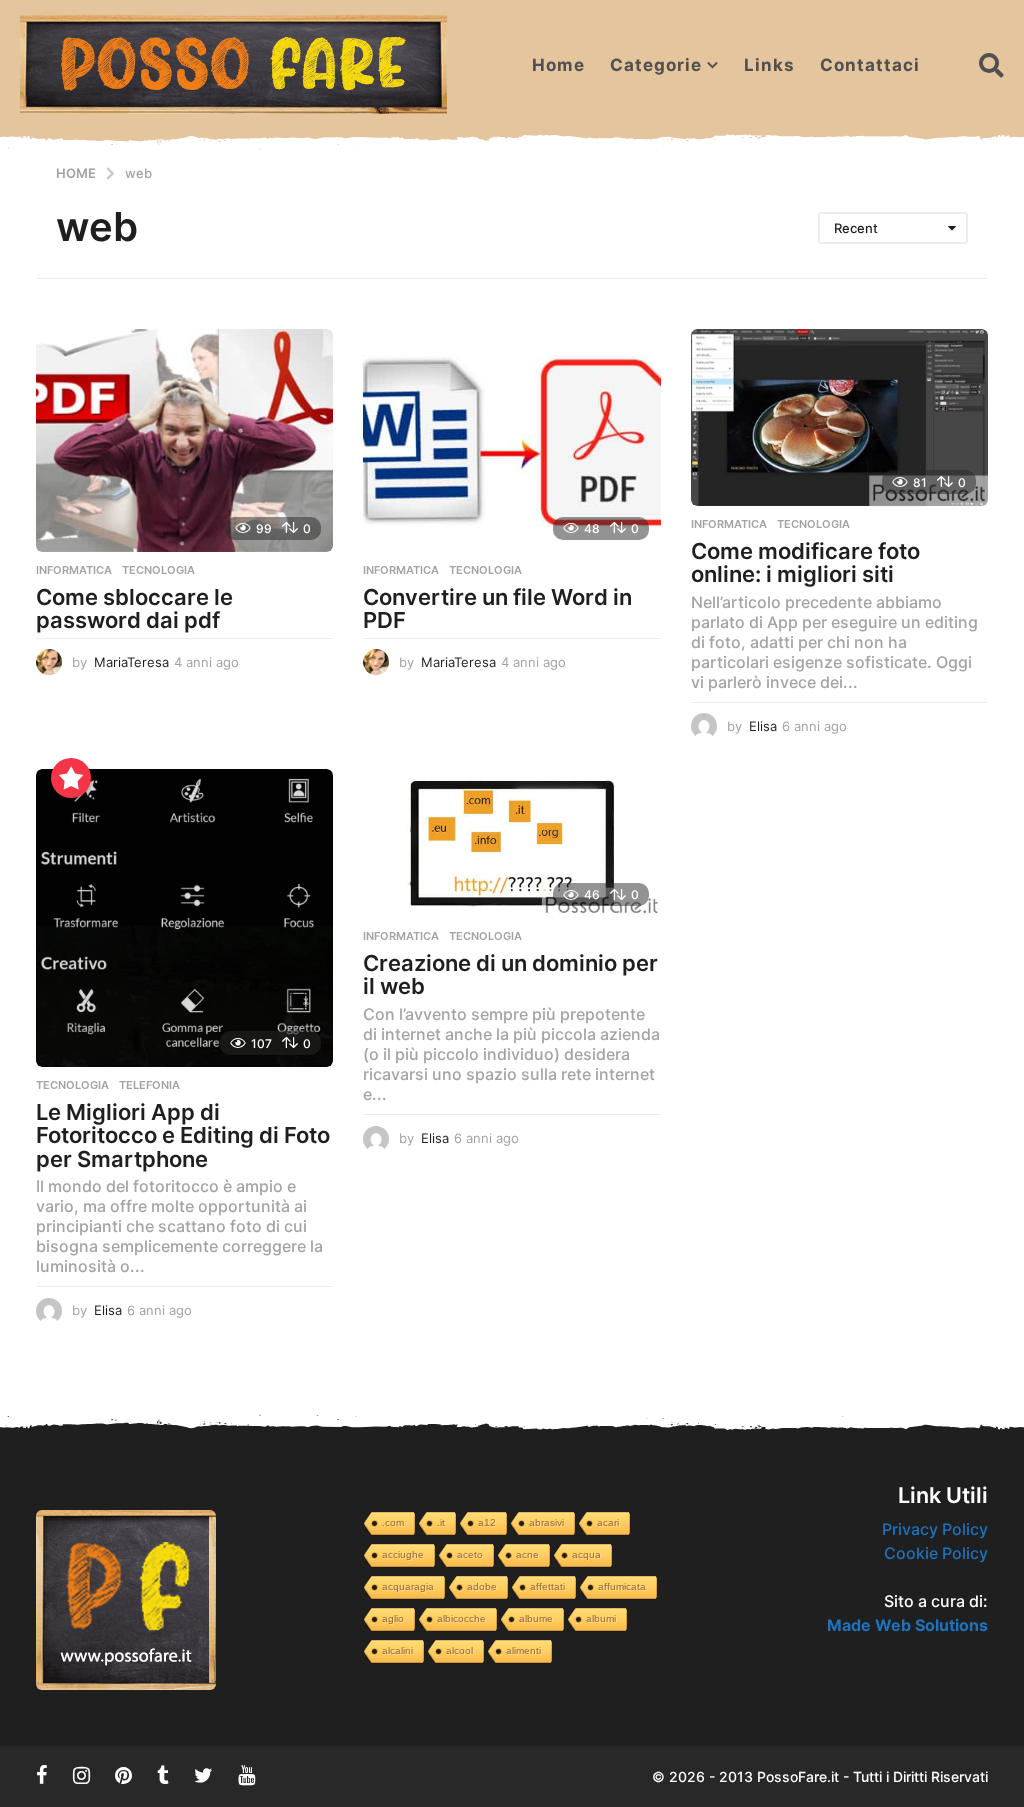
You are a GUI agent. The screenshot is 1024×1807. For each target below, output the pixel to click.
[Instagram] (81, 1775)
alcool (459, 1650)
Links (769, 65)
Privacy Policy (935, 1529)
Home (558, 65)
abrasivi (546, 1522)
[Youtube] (246, 1775)
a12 (487, 1522)
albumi (601, 1618)
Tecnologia (158, 570)
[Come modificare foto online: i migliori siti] (839, 417)
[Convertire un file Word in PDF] (511, 440)
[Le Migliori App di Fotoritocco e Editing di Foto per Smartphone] (184, 917)
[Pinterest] (123, 1775)
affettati (547, 1586)
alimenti (523, 1650)
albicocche (461, 1618)
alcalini (397, 1650)
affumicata (622, 1586)
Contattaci (870, 65)
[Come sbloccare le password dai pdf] (184, 440)
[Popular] (71, 778)
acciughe (403, 1554)
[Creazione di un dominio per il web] (511, 843)
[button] (991, 65)
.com (393, 1522)
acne (527, 1554)
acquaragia (408, 1586)
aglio (393, 1618)
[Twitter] (203, 1775)
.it (441, 1522)
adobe (482, 1586)
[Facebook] (42, 1775)
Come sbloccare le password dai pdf (134, 609)
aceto (470, 1554)
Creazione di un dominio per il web (510, 975)
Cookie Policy (936, 1553)
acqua (586, 1554)
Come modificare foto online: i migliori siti (805, 563)
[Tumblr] (163, 1775)
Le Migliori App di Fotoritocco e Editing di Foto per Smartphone (183, 1135)
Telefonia (149, 1085)
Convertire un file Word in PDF (497, 609)
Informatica (74, 570)
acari (608, 1522)
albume (536, 1618)
